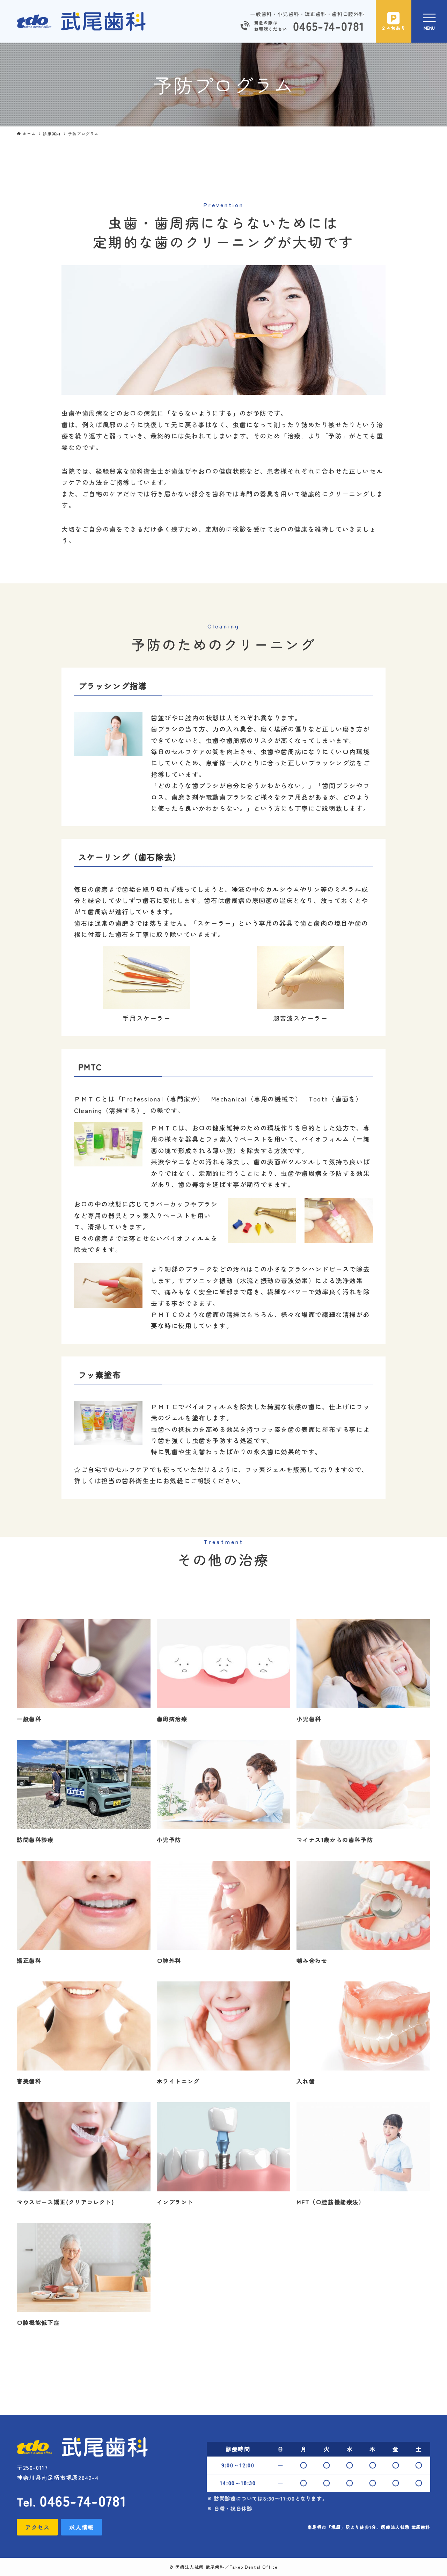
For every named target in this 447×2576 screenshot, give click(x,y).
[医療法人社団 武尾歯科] (81, 21)
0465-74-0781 (329, 26)
